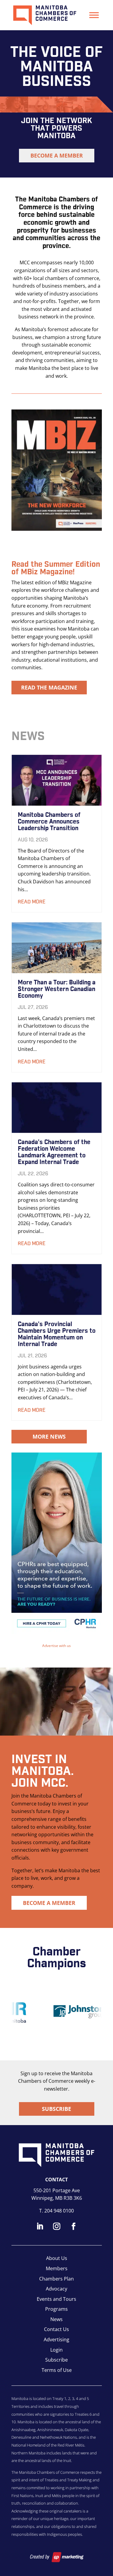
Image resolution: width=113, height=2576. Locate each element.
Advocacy (56, 2289)
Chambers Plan (56, 2279)
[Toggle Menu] (94, 15)
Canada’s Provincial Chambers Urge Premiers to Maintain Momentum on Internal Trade (57, 1334)
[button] (57, 1543)
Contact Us (56, 2329)
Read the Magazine (49, 687)
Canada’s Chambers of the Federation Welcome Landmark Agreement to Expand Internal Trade (54, 1152)
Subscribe (56, 2109)
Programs (56, 2309)
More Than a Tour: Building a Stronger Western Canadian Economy (57, 989)
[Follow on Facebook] (74, 2226)
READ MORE (32, 902)
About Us (57, 2258)
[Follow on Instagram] (57, 2226)
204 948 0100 (59, 2211)
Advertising (56, 2340)
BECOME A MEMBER (57, 155)
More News (49, 1436)
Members (57, 2268)
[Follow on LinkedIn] (40, 2226)
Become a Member (49, 1903)
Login (56, 2350)
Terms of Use (57, 2370)
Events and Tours (56, 2299)
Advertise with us (56, 1646)
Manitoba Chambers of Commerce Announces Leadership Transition (49, 822)
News (56, 2319)
